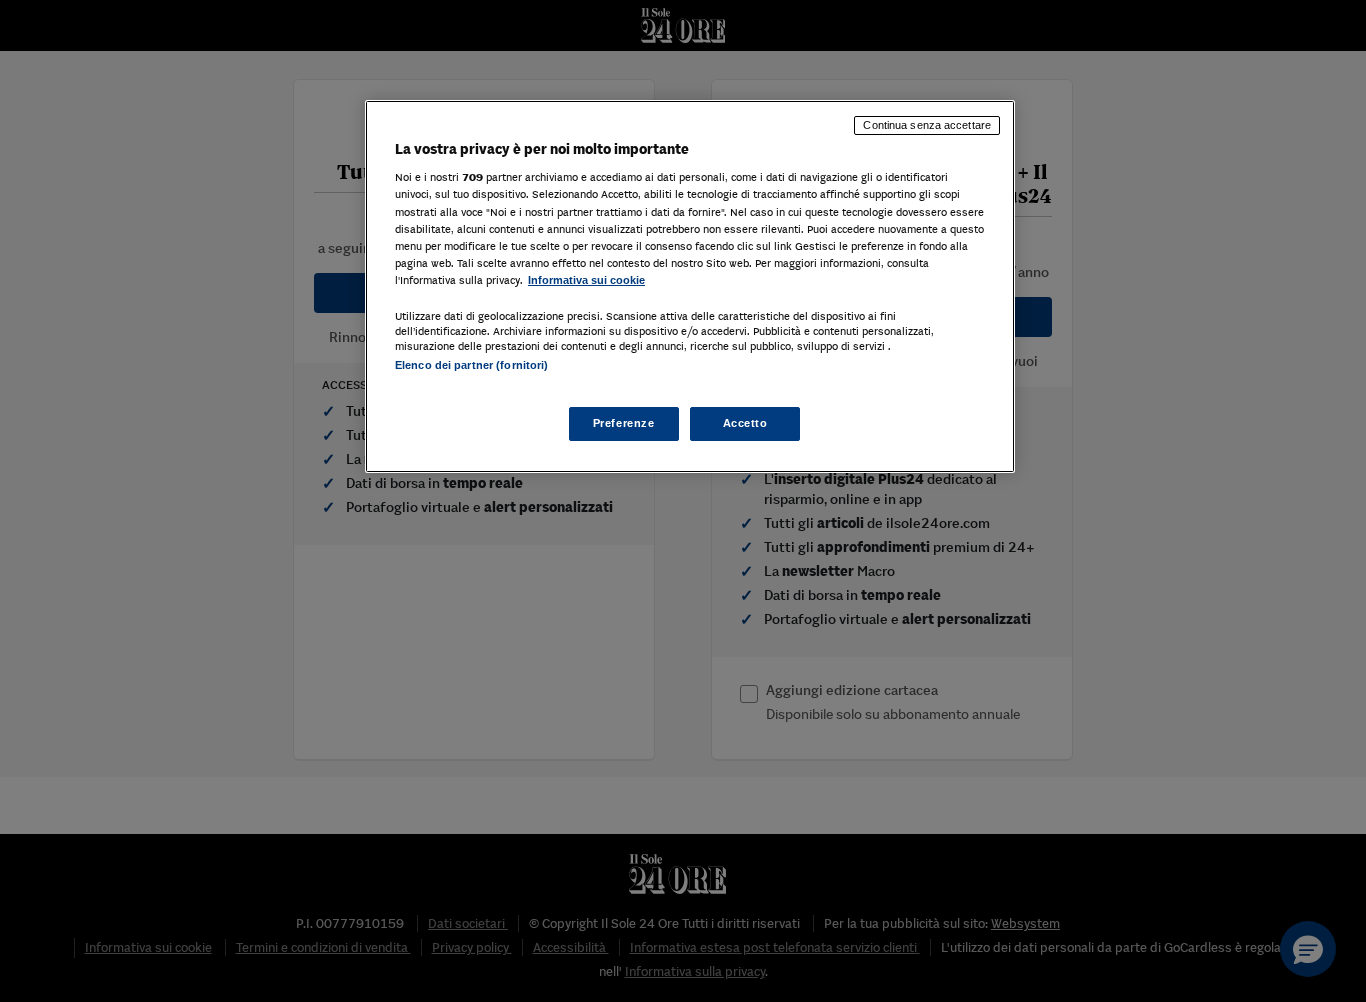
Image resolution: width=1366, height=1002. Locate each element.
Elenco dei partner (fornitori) (471, 365)
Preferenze (624, 424)
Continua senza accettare (927, 125)
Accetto (745, 424)
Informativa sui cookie (586, 280)
